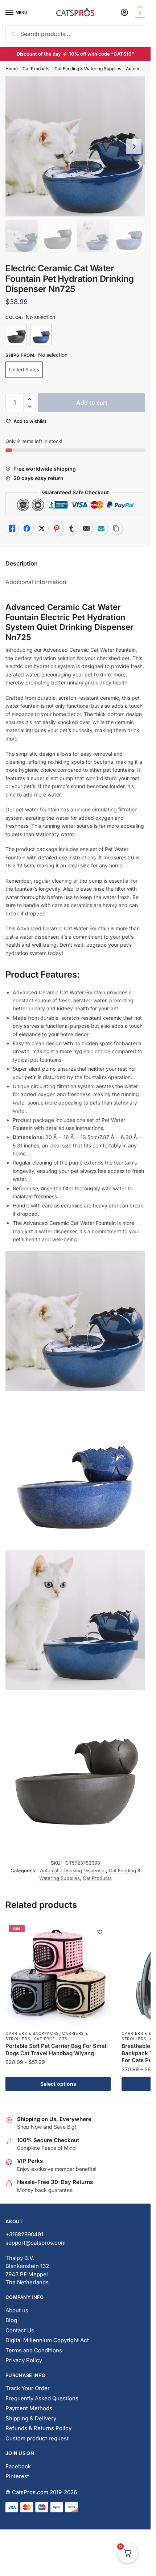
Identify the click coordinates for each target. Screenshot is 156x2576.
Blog (11, 2320)
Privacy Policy (24, 2360)
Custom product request (37, 2438)
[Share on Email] (86, 528)
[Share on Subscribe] (101, 528)
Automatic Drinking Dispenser (73, 1870)
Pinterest (17, 2476)
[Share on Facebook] (27, 528)
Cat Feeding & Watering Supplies (88, 69)
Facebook (18, 2466)
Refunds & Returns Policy (38, 2428)
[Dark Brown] (16, 335)
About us (17, 2310)
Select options (58, 2084)
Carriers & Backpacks (32, 2033)
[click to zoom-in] (75, 146)
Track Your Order (28, 2388)
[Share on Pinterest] (57, 528)
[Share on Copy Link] (116, 528)
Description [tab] (22, 563)
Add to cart (92, 403)
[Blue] (41, 335)
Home (12, 69)
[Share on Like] (12, 528)
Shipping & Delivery (31, 2418)
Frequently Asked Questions (42, 2398)
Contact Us (20, 2330)
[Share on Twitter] (42, 528)
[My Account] (124, 13)
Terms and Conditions (34, 2350)
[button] (30, 399)
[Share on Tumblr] (71, 528)
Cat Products (36, 69)
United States (24, 370)
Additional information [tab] (36, 582)
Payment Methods (29, 2408)
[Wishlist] (100, 1932)
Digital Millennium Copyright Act (47, 2340)
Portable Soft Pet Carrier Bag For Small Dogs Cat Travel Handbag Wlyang (57, 2050)
